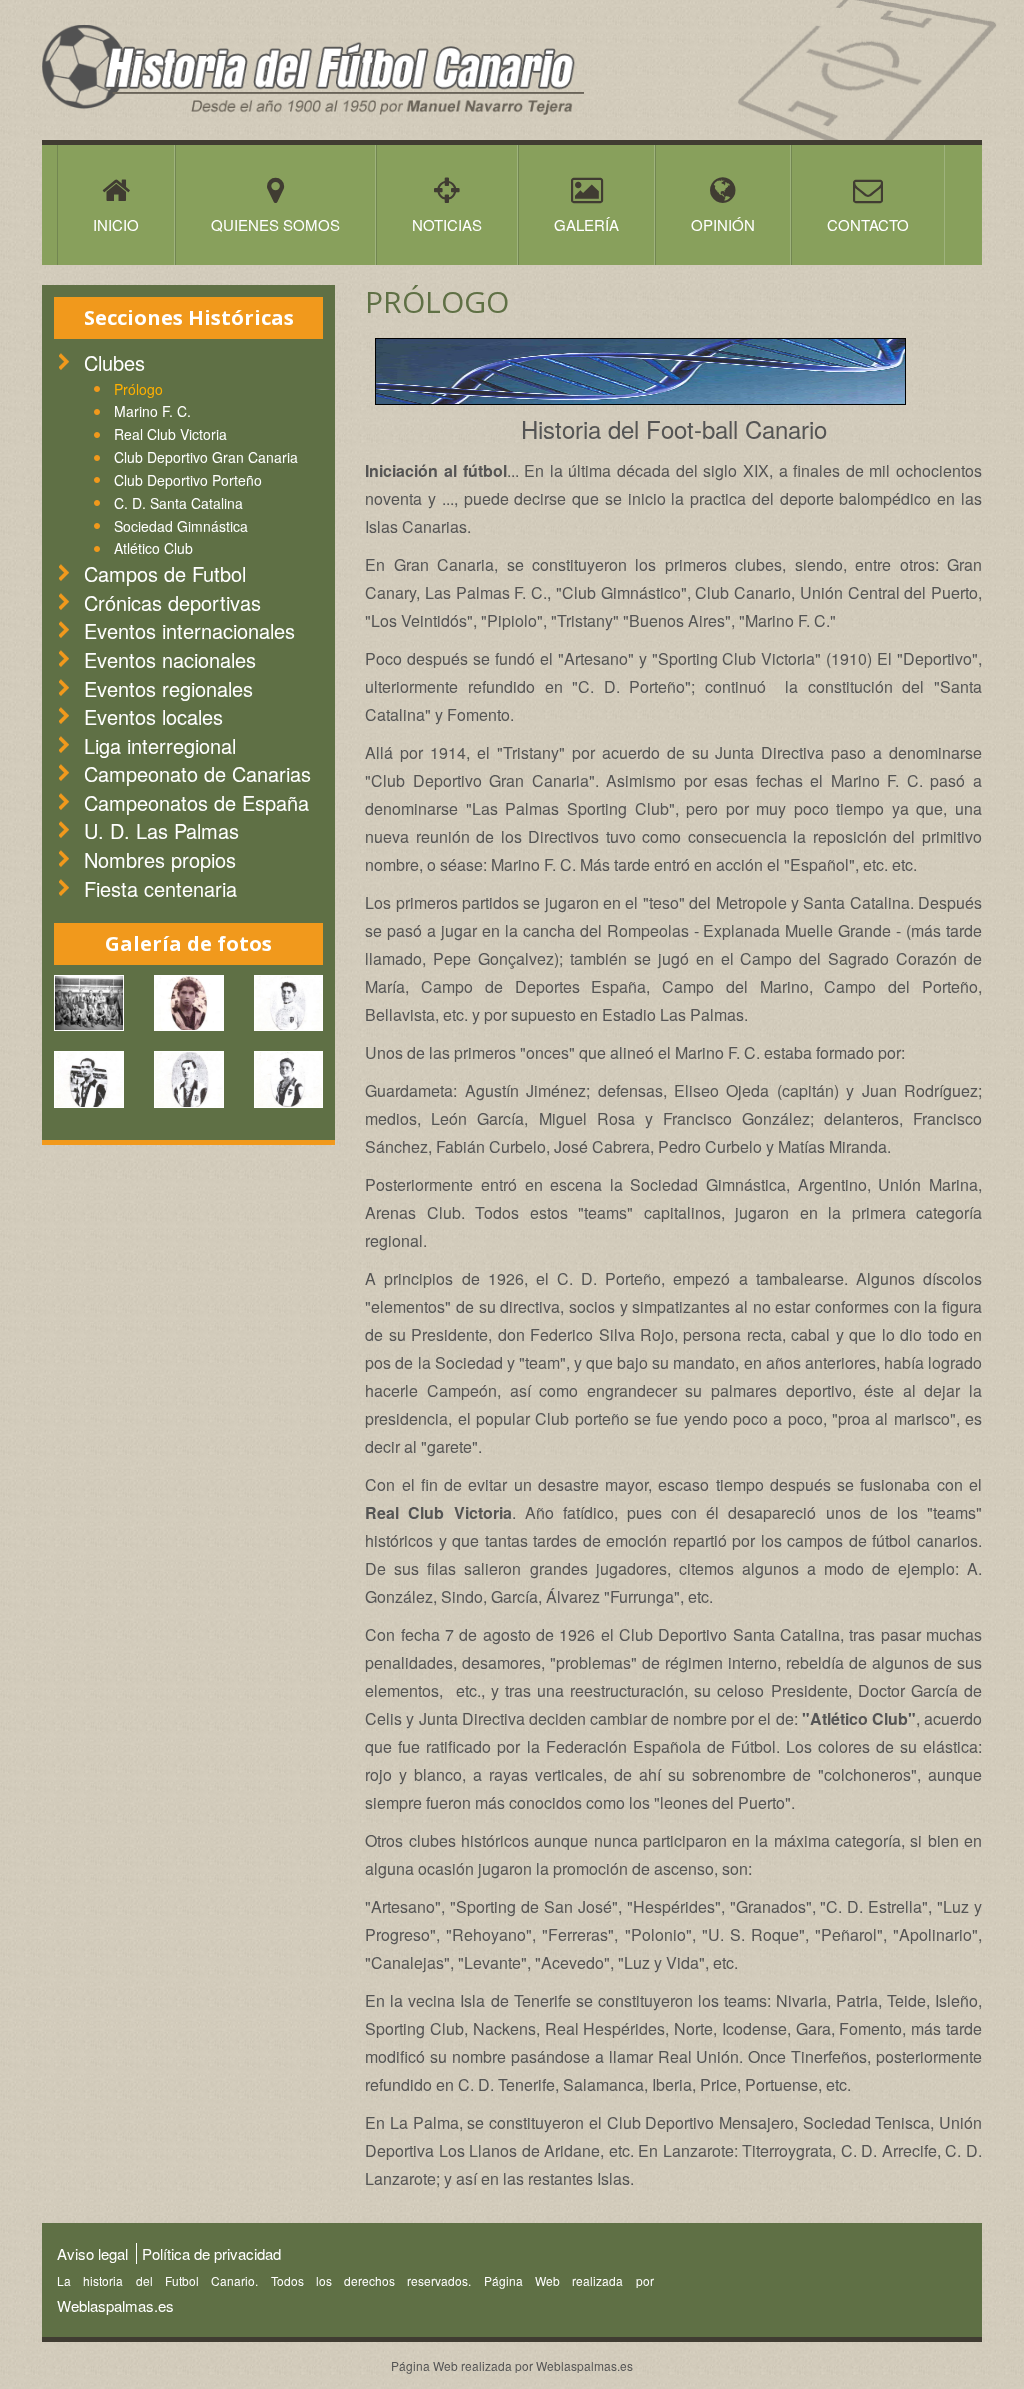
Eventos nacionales (170, 659)
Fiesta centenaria (160, 888)
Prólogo (138, 389)
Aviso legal (92, 2253)
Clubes (114, 362)
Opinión (723, 224)
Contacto (868, 224)
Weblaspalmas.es (115, 2305)
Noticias (447, 224)
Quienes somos (275, 224)
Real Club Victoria (170, 434)
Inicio (116, 224)
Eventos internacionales (189, 630)
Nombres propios (160, 859)
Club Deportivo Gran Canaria (206, 457)
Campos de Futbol (165, 573)
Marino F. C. (152, 411)
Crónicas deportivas (172, 602)
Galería (586, 224)
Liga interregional (160, 745)
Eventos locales (153, 716)
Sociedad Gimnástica (181, 526)
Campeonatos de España (196, 802)
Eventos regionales (168, 688)
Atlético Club (153, 548)
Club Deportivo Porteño (188, 480)
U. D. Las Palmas (161, 830)
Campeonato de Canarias (197, 773)
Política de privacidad (211, 2253)
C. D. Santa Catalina (178, 503)
